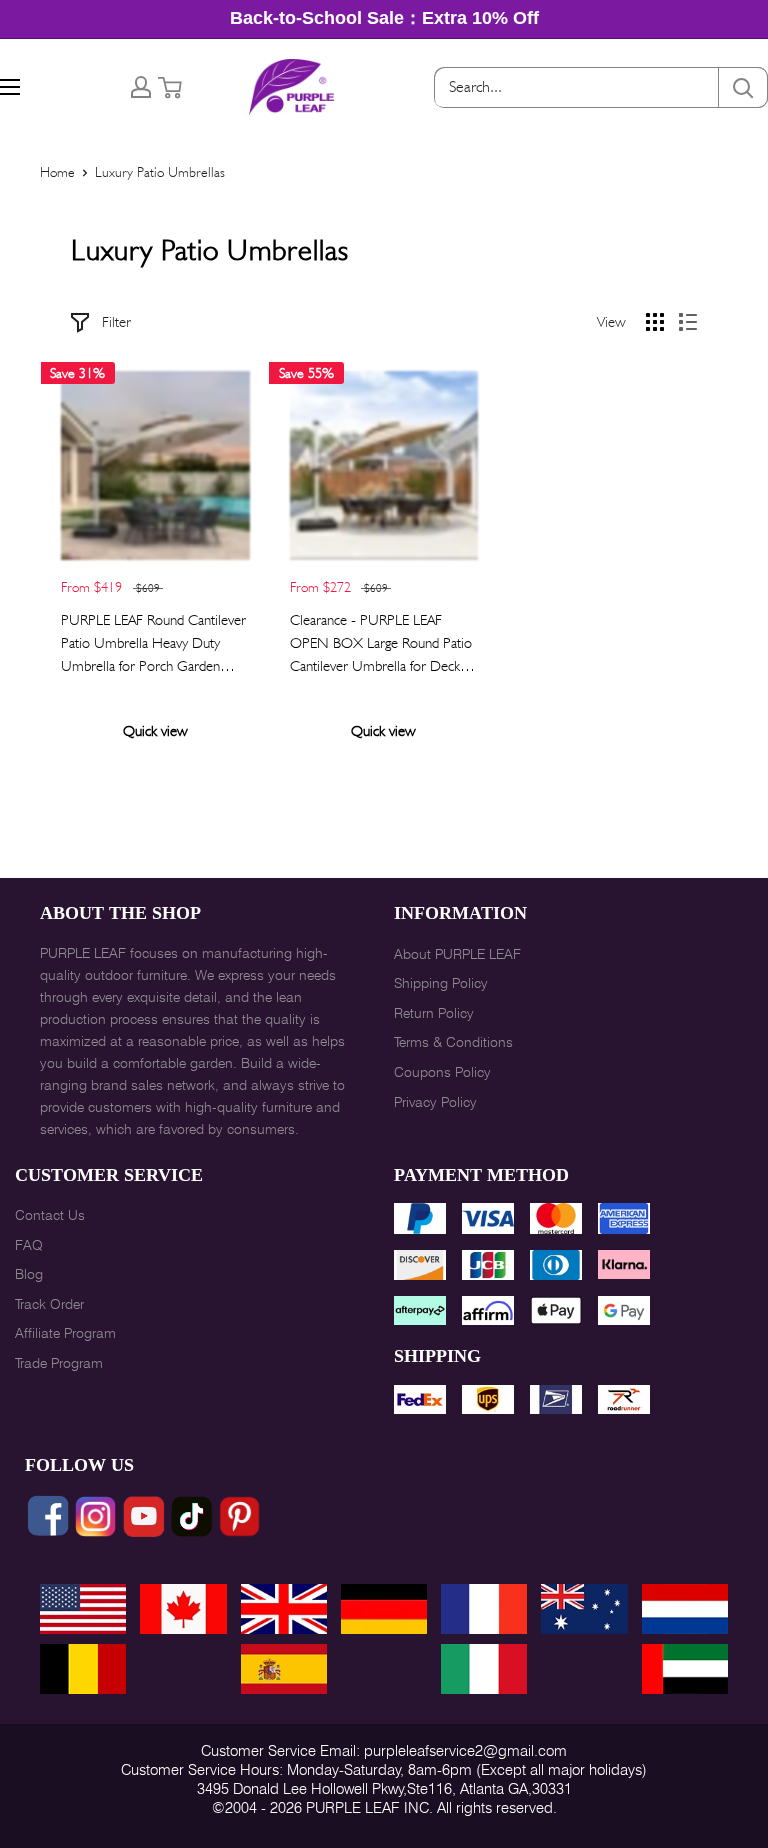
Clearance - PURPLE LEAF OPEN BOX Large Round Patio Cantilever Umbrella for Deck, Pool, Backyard (381, 645)
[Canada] (183, 1609)
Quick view (155, 731)
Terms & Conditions (453, 1042)
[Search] (743, 87)
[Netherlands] (685, 1609)
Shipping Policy (441, 983)
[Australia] (584, 1609)
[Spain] (284, 1669)
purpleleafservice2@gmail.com (465, 1751)
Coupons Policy (442, 1072)
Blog (29, 1274)
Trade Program (59, 1363)
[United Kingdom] (284, 1609)
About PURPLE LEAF (457, 954)
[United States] (83, 1609)
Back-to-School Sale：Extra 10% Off (384, 18)
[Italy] (484, 1669)
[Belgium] (83, 1669)
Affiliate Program (65, 1333)
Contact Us (50, 1215)
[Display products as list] (688, 322)
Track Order (49, 1304)
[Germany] (384, 1609)
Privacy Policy (435, 1102)
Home (57, 172)
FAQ (29, 1245)
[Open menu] (10, 87)
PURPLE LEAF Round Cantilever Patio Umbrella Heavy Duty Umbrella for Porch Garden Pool (153, 645)
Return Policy (434, 1013)
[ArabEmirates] (685, 1669)
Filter (116, 322)
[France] (484, 1609)
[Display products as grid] (655, 322)
